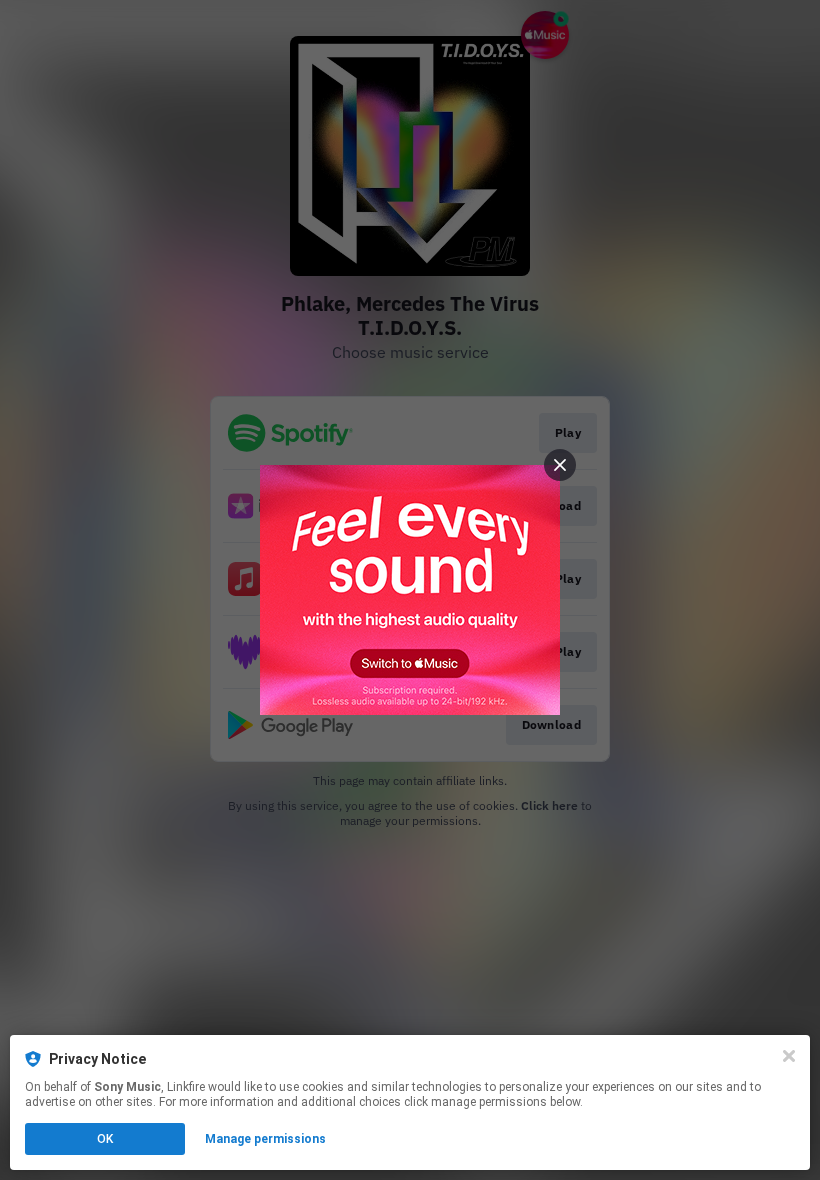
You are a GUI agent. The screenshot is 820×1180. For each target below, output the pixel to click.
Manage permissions (265, 1139)
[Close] (789, 1056)
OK (105, 1139)
